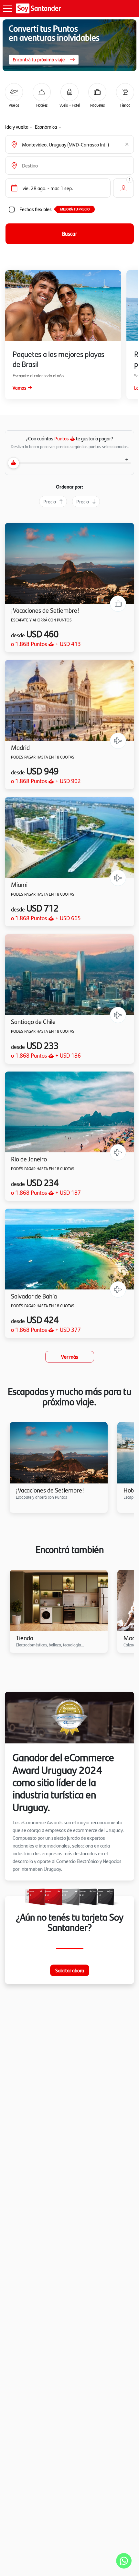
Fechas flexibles (36, 209)
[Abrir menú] (8, 8)
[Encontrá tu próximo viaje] (69, 45)
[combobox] (72, 145)
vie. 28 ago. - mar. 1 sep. (48, 188)
